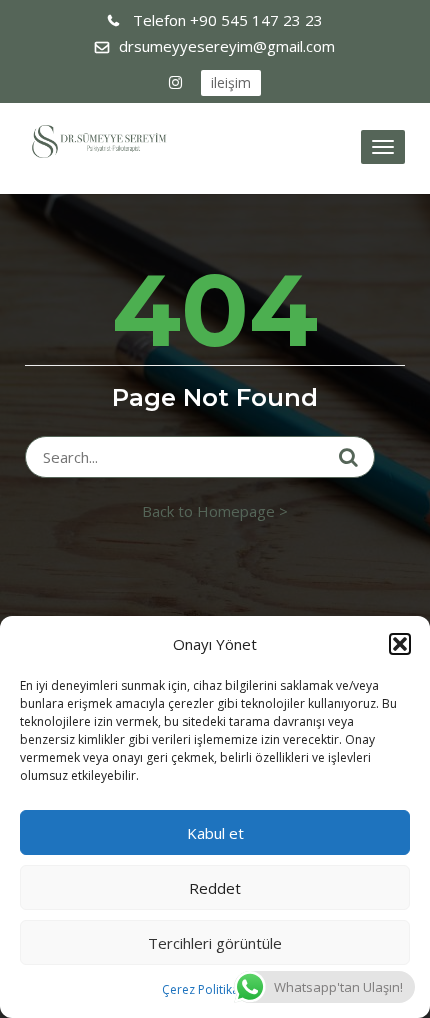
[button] (400, 644)
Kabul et (215, 833)
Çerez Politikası (205, 989)
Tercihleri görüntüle (215, 943)
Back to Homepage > (215, 511)
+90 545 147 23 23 (228, 20)
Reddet (215, 888)
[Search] (348, 457)
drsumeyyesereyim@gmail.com (227, 46)
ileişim (231, 82)
